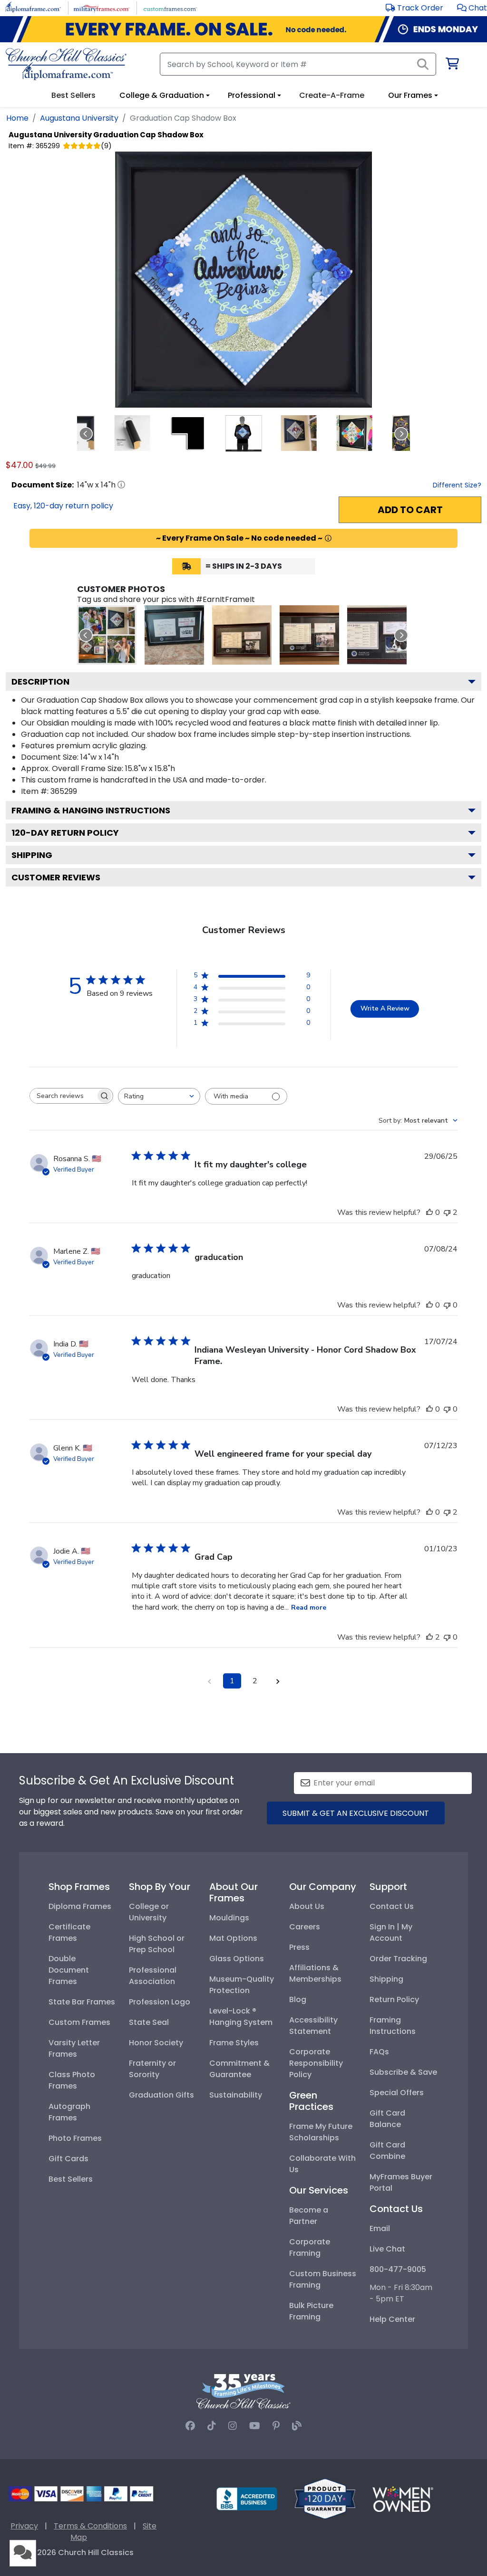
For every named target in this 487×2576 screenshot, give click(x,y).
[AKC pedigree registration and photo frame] (377, 635)
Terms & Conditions (90, 2526)
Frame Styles (234, 2043)
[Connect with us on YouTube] (255, 2426)
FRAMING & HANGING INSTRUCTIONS (91, 810)
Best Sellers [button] (73, 95)
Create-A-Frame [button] (332, 95)
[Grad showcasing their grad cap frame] (107, 635)
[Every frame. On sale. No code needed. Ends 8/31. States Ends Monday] (243, 29)
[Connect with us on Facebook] (190, 2426)
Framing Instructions (393, 2026)
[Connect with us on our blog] (297, 2426)
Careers (305, 1927)
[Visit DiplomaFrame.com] (33, 7)
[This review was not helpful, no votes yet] (447, 1305)
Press (299, 1947)
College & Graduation (162, 95)
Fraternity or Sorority (152, 2069)
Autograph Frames (69, 2112)
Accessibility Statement (313, 2026)
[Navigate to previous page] (209, 1681)
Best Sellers (71, 2179)
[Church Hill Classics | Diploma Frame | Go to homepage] (66, 64)
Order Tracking (398, 1959)
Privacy (24, 2526)
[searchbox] (63, 1096)
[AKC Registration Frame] (174, 635)
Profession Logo (160, 2002)
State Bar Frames (82, 2002)
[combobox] (159, 1096)
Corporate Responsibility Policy (316, 2063)
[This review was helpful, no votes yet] (429, 1212)
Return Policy (394, 1999)
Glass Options (237, 1959)
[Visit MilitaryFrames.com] (102, 7)
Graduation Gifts (161, 2095)
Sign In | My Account (391, 1932)
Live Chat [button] (387, 2249)
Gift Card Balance (387, 2119)
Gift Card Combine (387, 2151)
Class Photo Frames (72, 2080)
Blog (298, 1999)
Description (40, 682)
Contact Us (392, 1906)
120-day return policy (65, 833)
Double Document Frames (69, 1970)
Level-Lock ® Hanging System (241, 2017)
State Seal (149, 2022)
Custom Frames (79, 2022)
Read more (309, 1608)
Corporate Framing (310, 2247)
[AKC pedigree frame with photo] (242, 635)
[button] (472, 8)
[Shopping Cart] (452, 65)
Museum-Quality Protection (242, 1985)
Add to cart (410, 510)
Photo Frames (75, 2138)
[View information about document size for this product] (121, 485)
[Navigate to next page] (278, 1681)
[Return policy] (325, 2498)
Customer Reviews (56, 877)
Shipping (32, 855)
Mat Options (233, 1938)
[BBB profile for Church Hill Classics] (247, 2498)
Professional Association (153, 1976)
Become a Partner (309, 2216)
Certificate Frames (69, 1932)
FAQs (379, 2052)
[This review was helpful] (429, 1637)
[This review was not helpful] (447, 1212)
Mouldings (229, 1918)
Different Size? (457, 485)
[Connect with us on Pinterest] (276, 2426)
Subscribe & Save (403, 2072)
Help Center (392, 2319)
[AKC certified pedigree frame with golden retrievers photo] (309, 635)
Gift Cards (68, 2159)
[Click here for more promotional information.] (328, 538)
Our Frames (410, 95)
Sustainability (236, 2095)
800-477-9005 (398, 2269)
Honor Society (156, 2043)
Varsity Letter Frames (74, 2048)
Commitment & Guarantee (239, 2069)
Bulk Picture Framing (311, 2311)
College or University (149, 1912)
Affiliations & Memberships (315, 1973)
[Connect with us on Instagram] (233, 2426)
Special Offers (397, 2093)
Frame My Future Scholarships (321, 2132)
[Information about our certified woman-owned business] (403, 2498)
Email (380, 2228)
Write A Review (385, 1008)
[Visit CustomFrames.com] (170, 7)
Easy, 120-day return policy (63, 506)
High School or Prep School (157, 1944)
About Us (307, 1906)
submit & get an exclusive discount (356, 1813)
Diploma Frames (80, 1906)
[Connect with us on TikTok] (212, 2426)
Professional (252, 95)
